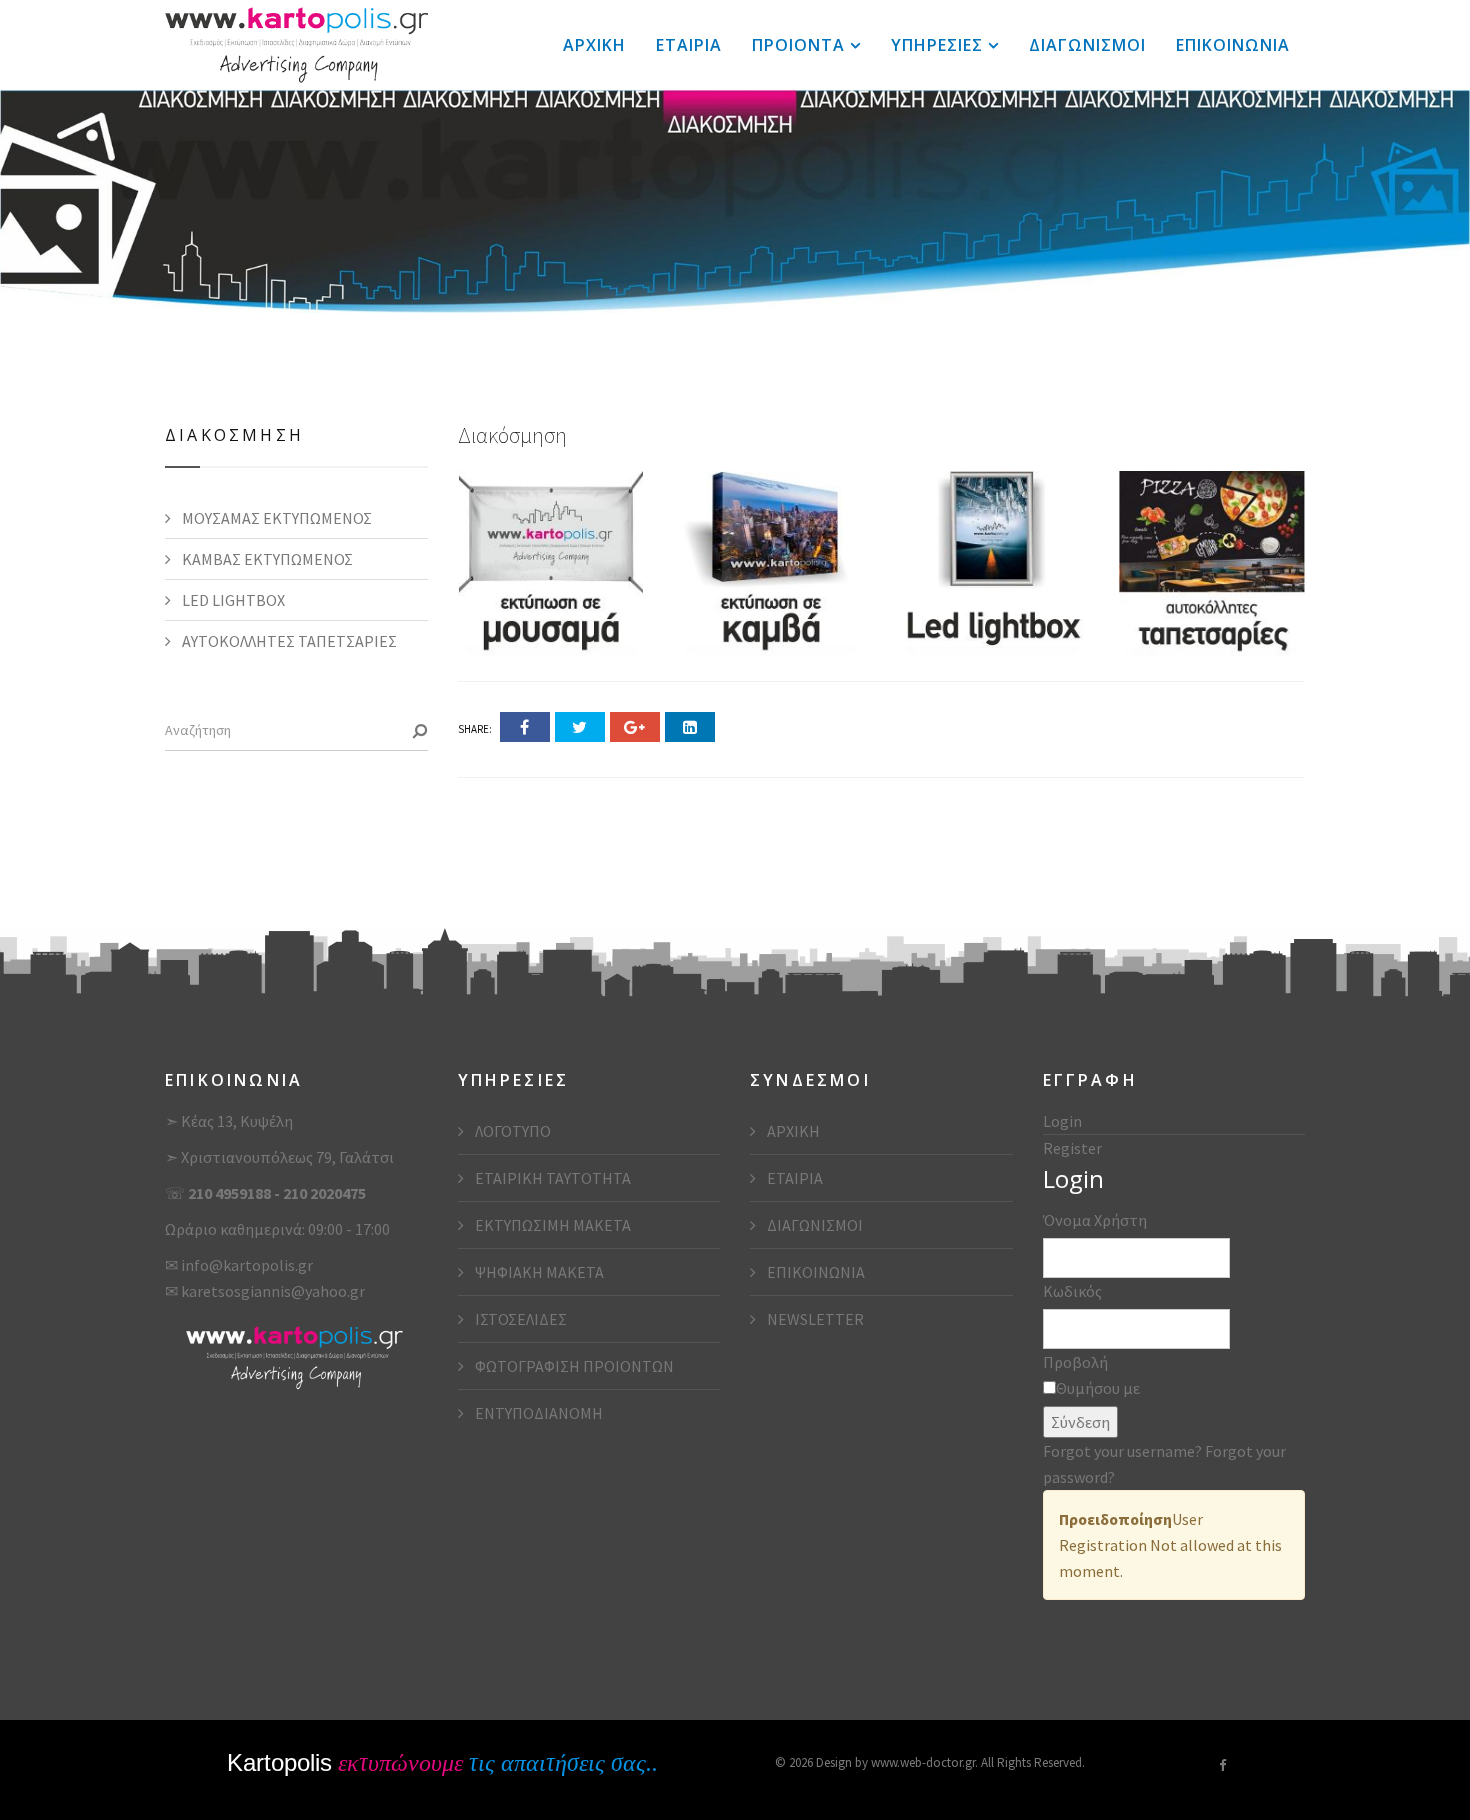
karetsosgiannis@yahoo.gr (273, 1291)
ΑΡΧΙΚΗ (594, 45)
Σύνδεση (1080, 1422)
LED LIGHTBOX (232, 600)
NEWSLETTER (814, 1319)
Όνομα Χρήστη (1095, 1220)
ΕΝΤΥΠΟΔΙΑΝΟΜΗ (537, 1413)
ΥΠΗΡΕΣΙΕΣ (937, 45)
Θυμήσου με (1098, 1388)
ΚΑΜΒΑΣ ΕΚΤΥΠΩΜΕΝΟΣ (266, 559)
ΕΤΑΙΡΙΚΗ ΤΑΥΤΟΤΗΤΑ (551, 1178)
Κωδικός (1072, 1291)
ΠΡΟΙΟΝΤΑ (798, 45)
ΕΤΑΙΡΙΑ (689, 45)
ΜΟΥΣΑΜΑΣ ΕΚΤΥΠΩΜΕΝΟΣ (275, 518)
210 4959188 (231, 1193)
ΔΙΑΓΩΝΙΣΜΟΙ (1087, 45)
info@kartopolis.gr (247, 1265)
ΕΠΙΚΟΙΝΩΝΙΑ (1233, 45)
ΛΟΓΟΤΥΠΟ (511, 1131)
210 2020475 (324, 1193)
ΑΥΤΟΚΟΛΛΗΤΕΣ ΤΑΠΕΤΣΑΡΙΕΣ (288, 641)
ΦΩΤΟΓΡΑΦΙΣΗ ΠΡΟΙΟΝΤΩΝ (573, 1366)
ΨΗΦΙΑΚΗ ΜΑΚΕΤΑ (538, 1272)
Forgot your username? (1124, 1451)
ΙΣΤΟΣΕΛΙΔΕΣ (519, 1319)
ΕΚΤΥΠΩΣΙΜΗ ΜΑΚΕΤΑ (551, 1225)
